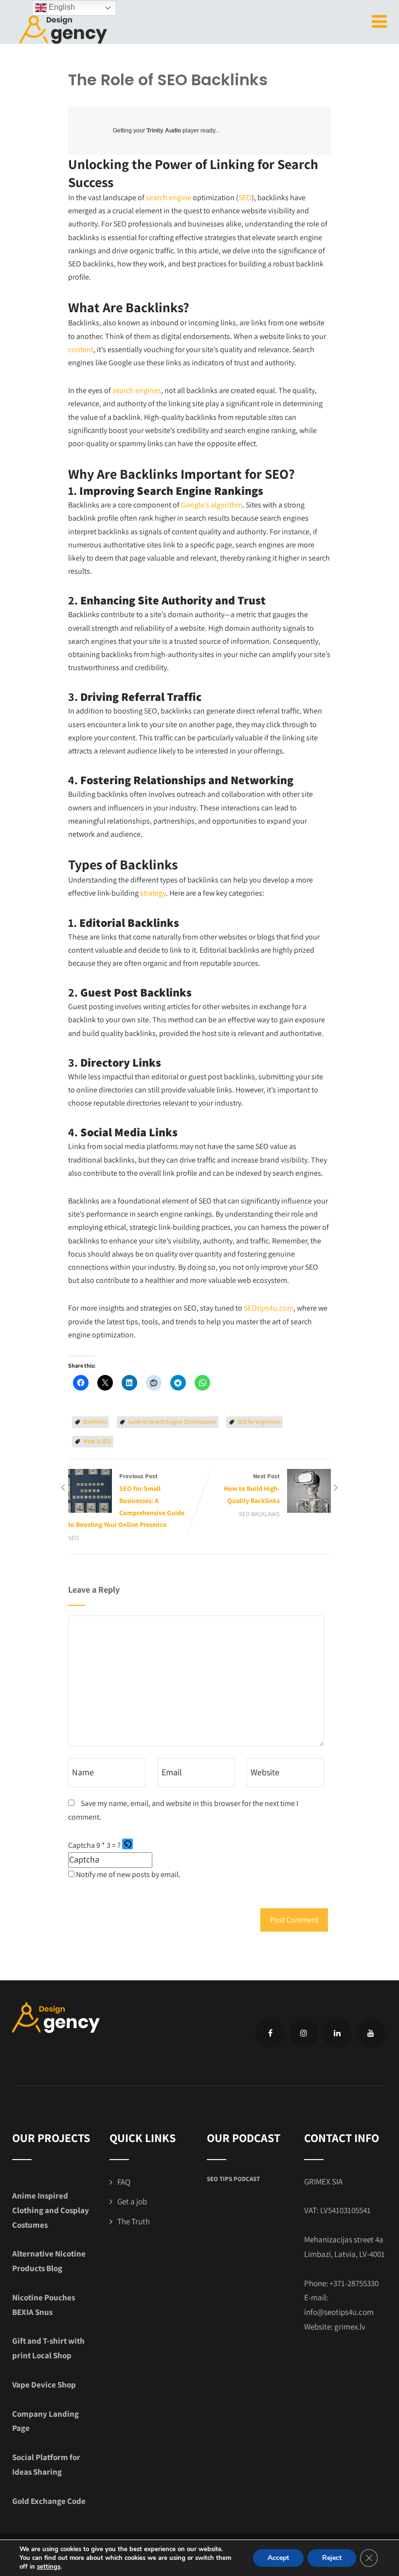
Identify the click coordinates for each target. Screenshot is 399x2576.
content (81, 349)
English (61, 7)
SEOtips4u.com (269, 1308)
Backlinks (95, 1421)
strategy (153, 893)
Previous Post (126, 1500)
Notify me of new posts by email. (128, 1874)
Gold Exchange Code (49, 2501)
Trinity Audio (164, 131)
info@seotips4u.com (339, 2312)
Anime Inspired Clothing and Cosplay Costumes (51, 2210)
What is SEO (97, 1441)
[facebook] (270, 2033)
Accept (278, 2558)
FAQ (124, 2182)
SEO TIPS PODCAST (233, 2179)
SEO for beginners (259, 1421)
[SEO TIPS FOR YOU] (63, 28)
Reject (332, 2558)
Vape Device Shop (44, 2385)
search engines (137, 390)
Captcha (82, 1845)
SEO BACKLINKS (259, 1514)
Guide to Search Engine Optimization (172, 1421)
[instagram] (304, 2033)
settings (49, 2567)
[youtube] (371, 2033)
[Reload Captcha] (127, 1844)
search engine (169, 197)
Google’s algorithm (212, 505)
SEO (245, 197)
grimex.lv (350, 2327)
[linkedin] (337, 2033)
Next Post (252, 1488)
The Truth (134, 2221)
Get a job (132, 2201)
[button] (128, 1845)
